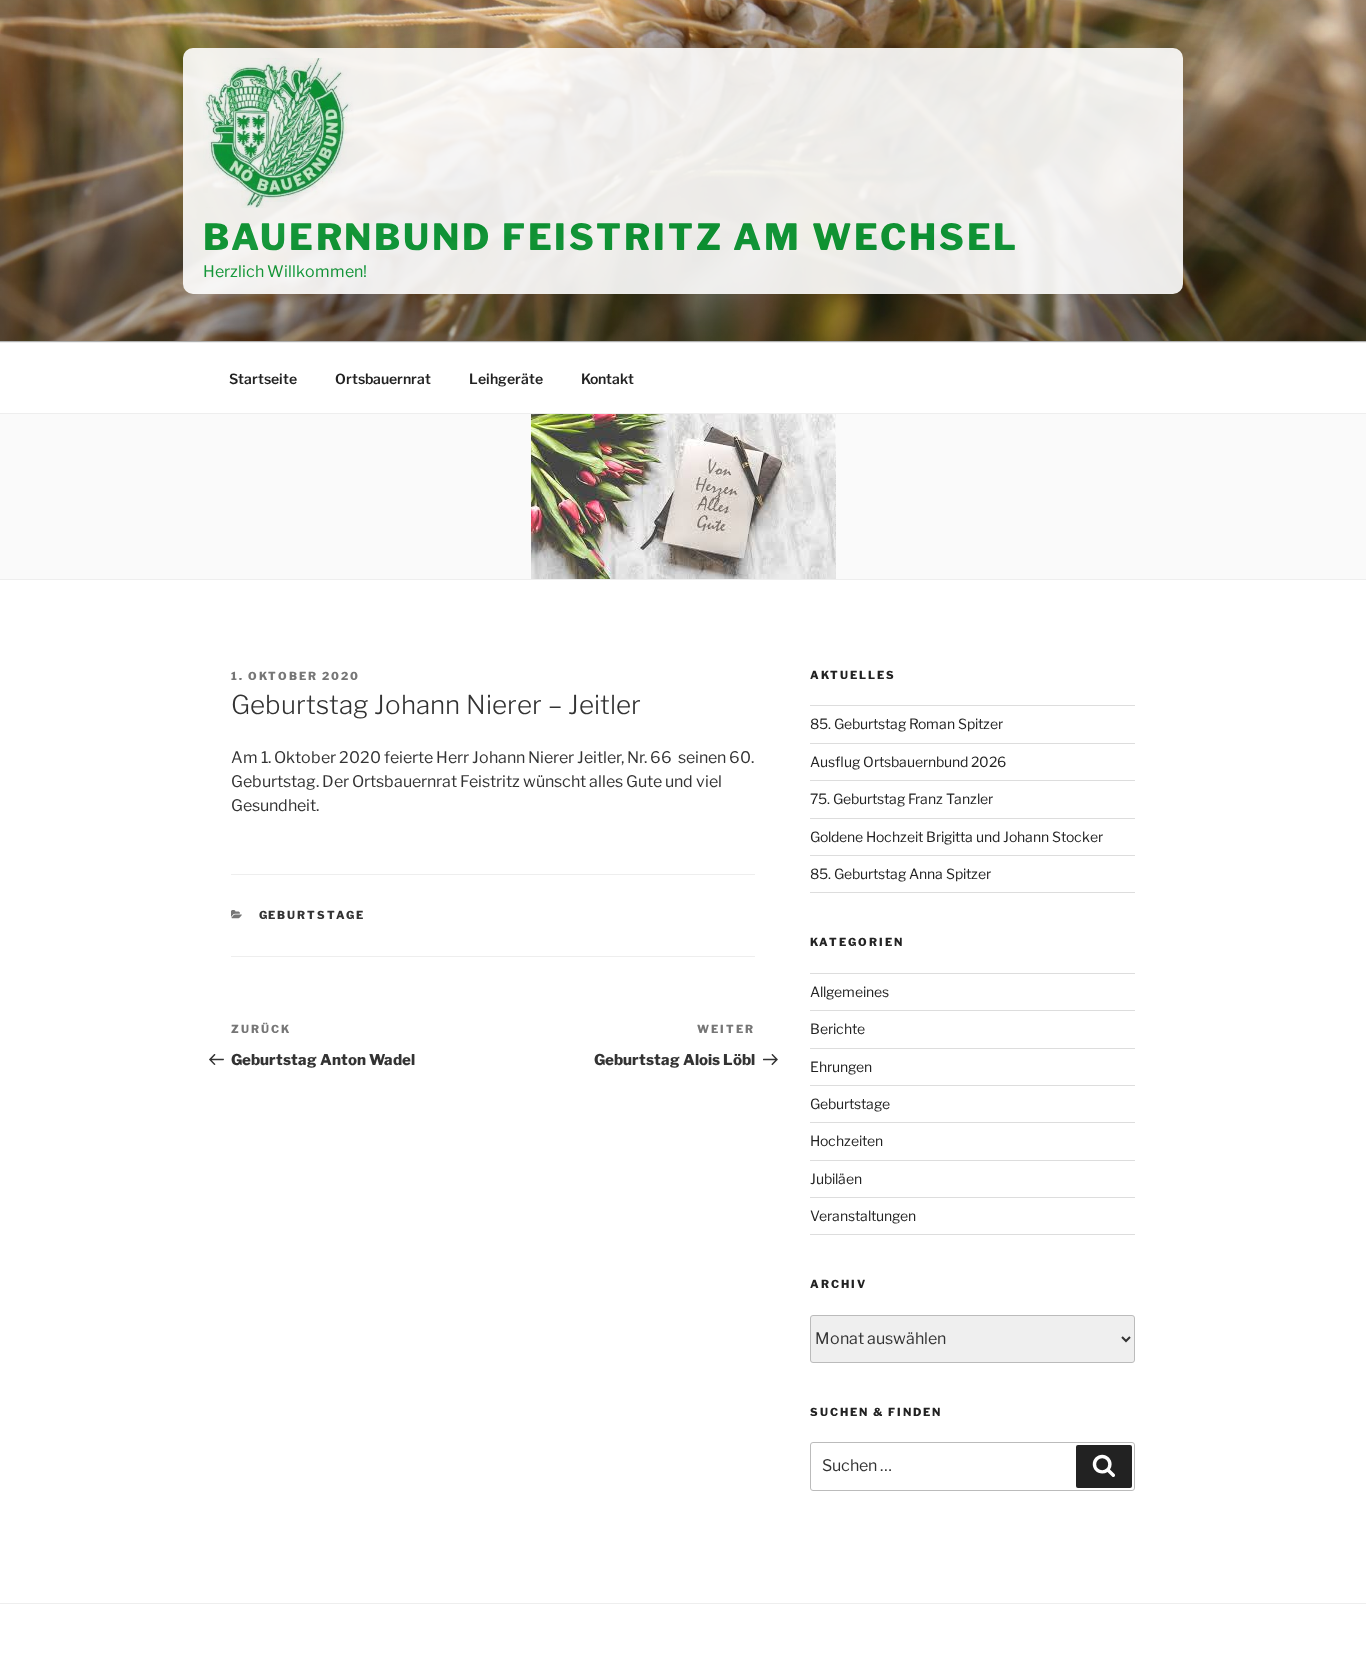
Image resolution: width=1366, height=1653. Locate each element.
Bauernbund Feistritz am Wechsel (611, 237)
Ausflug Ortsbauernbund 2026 (908, 761)
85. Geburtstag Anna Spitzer (900, 873)
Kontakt (607, 378)
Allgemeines (849, 991)
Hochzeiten (846, 1140)
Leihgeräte (506, 378)
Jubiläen (836, 1178)
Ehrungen (841, 1066)
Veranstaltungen (863, 1215)
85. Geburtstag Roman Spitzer (906, 723)
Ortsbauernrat (383, 378)
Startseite (263, 378)
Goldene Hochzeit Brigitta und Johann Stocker (956, 836)
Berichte (837, 1028)
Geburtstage (312, 915)
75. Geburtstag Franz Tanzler (901, 798)
